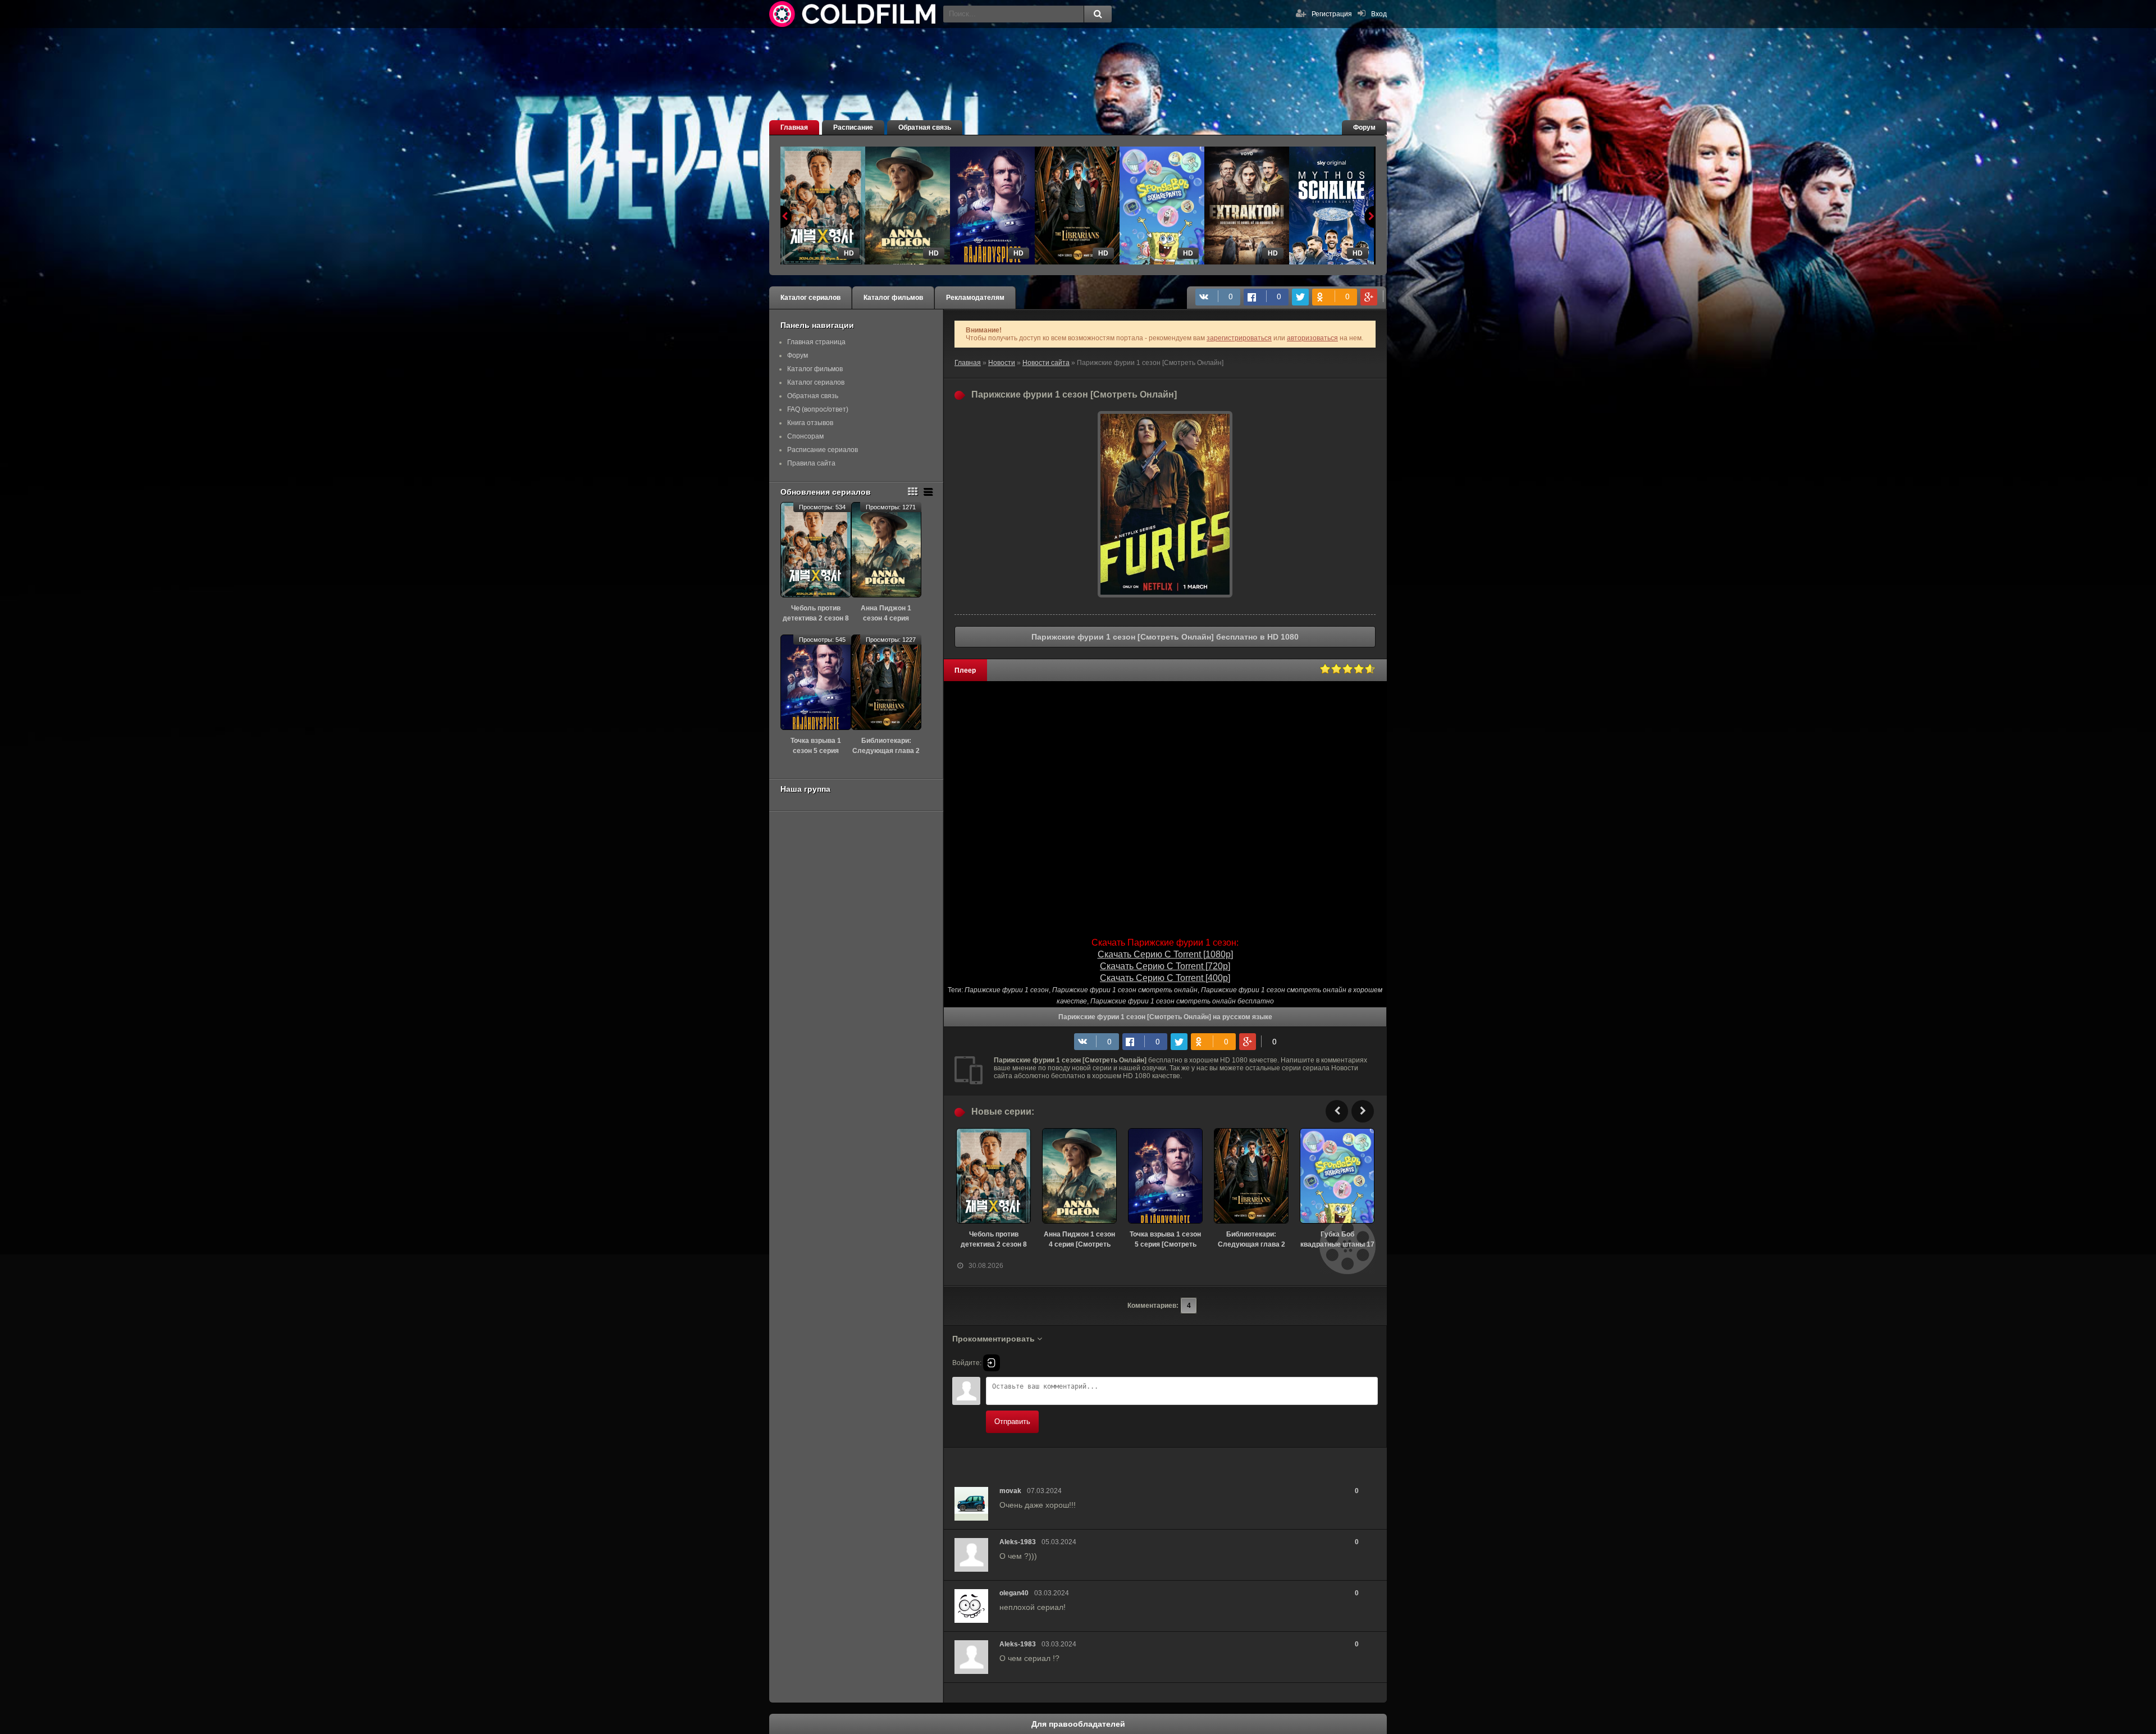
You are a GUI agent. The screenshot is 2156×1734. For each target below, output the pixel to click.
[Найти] (1098, 14)
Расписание (853, 127)
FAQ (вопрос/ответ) (818, 409)
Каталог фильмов (893, 298)
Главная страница (816, 342)
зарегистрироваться (1239, 338)
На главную (853, 14)
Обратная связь (925, 127)
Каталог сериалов (810, 298)
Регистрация (1332, 14)
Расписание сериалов (823, 450)
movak (1010, 1491)
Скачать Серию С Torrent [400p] (1165, 978)
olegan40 (1014, 1593)
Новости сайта (1046, 363)
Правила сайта (811, 463)
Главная (794, 127)
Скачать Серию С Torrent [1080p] (1165, 954)
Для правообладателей (1078, 1724)
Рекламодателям (975, 298)
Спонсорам (805, 436)
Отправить (1012, 1422)
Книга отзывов (810, 423)
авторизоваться (1312, 338)
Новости (1002, 363)
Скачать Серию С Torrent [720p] (1165, 966)
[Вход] (992, 1363)
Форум (1364, 127)
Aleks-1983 (1018, 1542)
